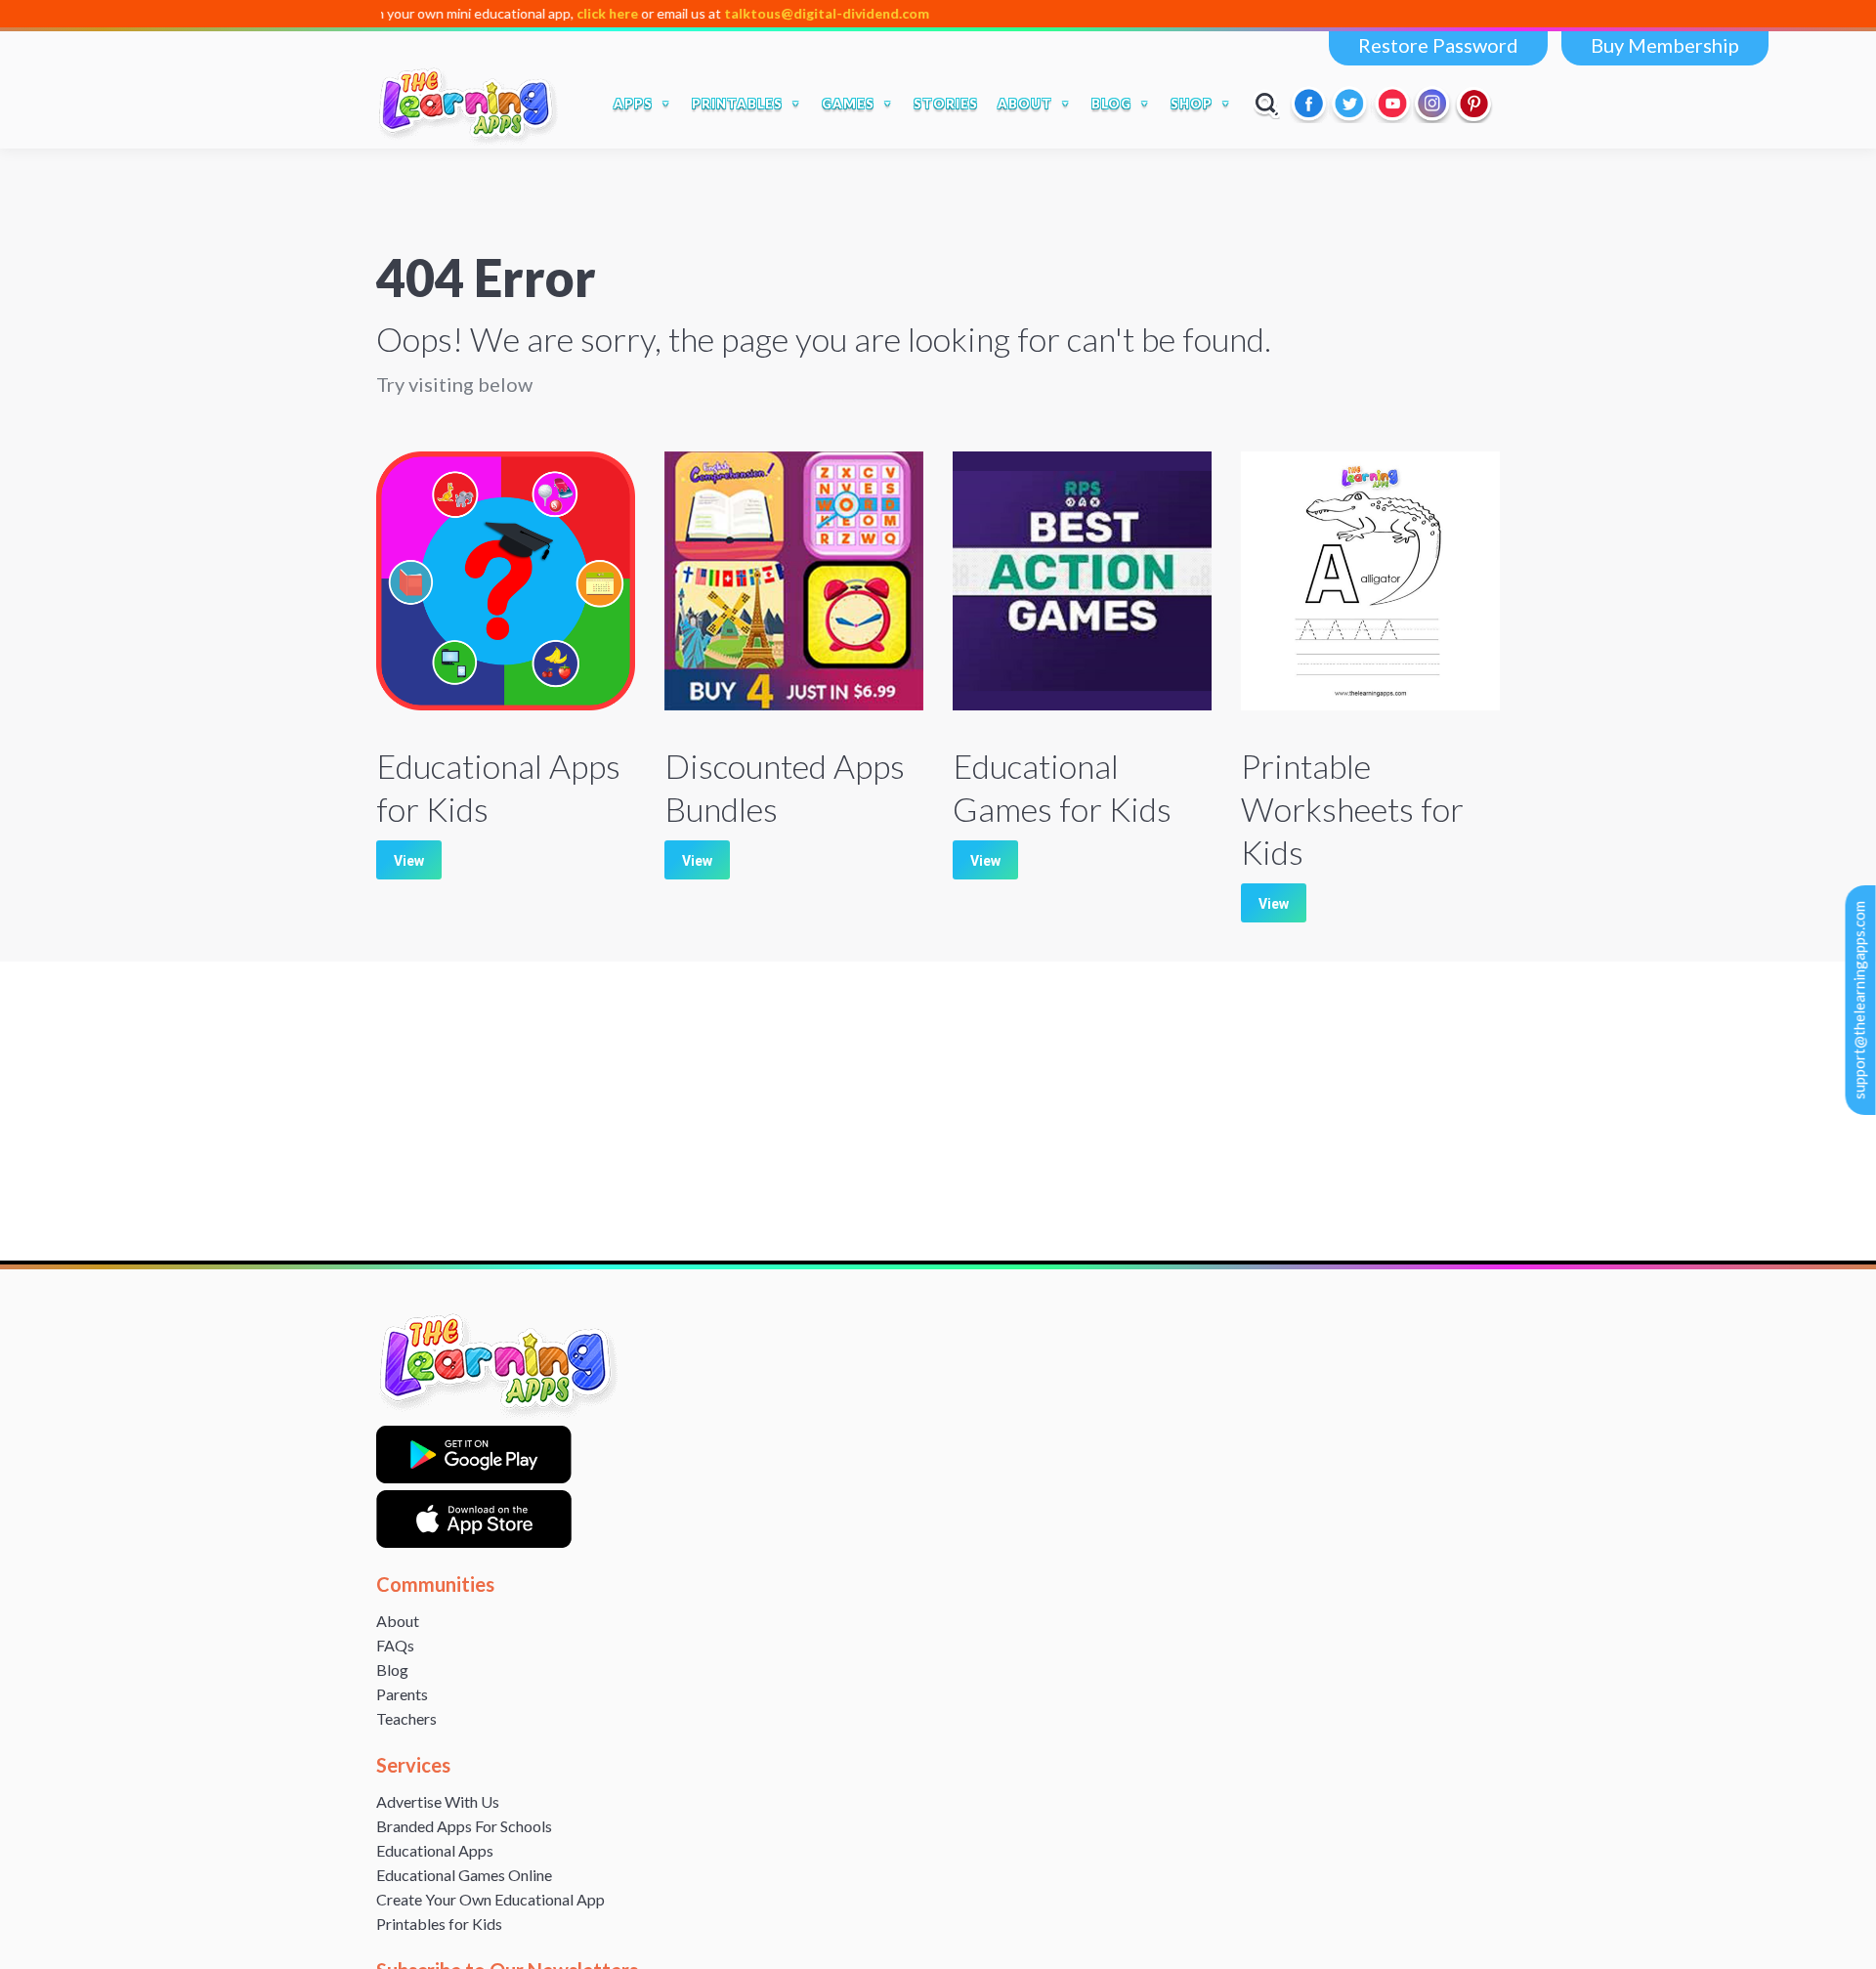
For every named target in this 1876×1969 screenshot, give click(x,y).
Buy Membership (1665, 45)
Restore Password (1438, 45)
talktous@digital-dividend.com (741, 13)
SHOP (1192, 104)
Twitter (1351, 104)
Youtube (1392, 104)
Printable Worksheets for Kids (1352, 809)
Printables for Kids (439, 1924)
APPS (633, 104)
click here (521, 13)
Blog (392, 1669)
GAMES (848, 104)
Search (1267, 104)
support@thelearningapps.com (1859, 1000)
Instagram (1433, 104)
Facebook (1310, 104)
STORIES (946, 104)
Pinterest (1474, 104)
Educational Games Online (464, 1875)
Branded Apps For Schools (464, 1826)
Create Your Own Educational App (490, 1899)
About (398, 1621)
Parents (402, 1694)
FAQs (395, 1645)
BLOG (1111, 104)
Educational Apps (435, 1850)
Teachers (406, 1718)
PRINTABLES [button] (737, 104)
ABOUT (1025, 104)
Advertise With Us (438, 1801)
